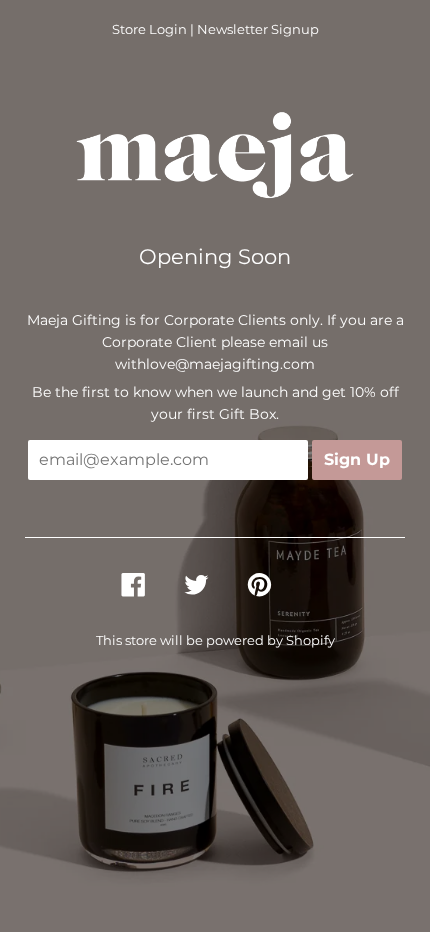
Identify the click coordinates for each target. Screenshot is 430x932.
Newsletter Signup (258, 29)
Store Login (149, 29)
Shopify (310, 640)
